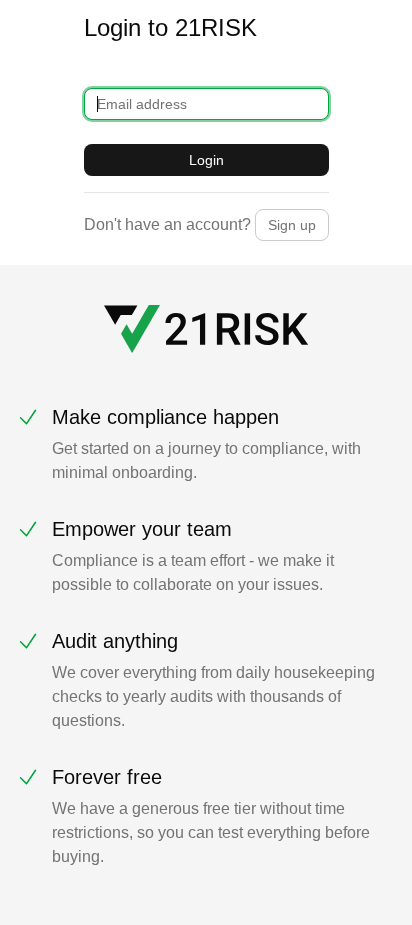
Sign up (292, 225)
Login (206, 160)
